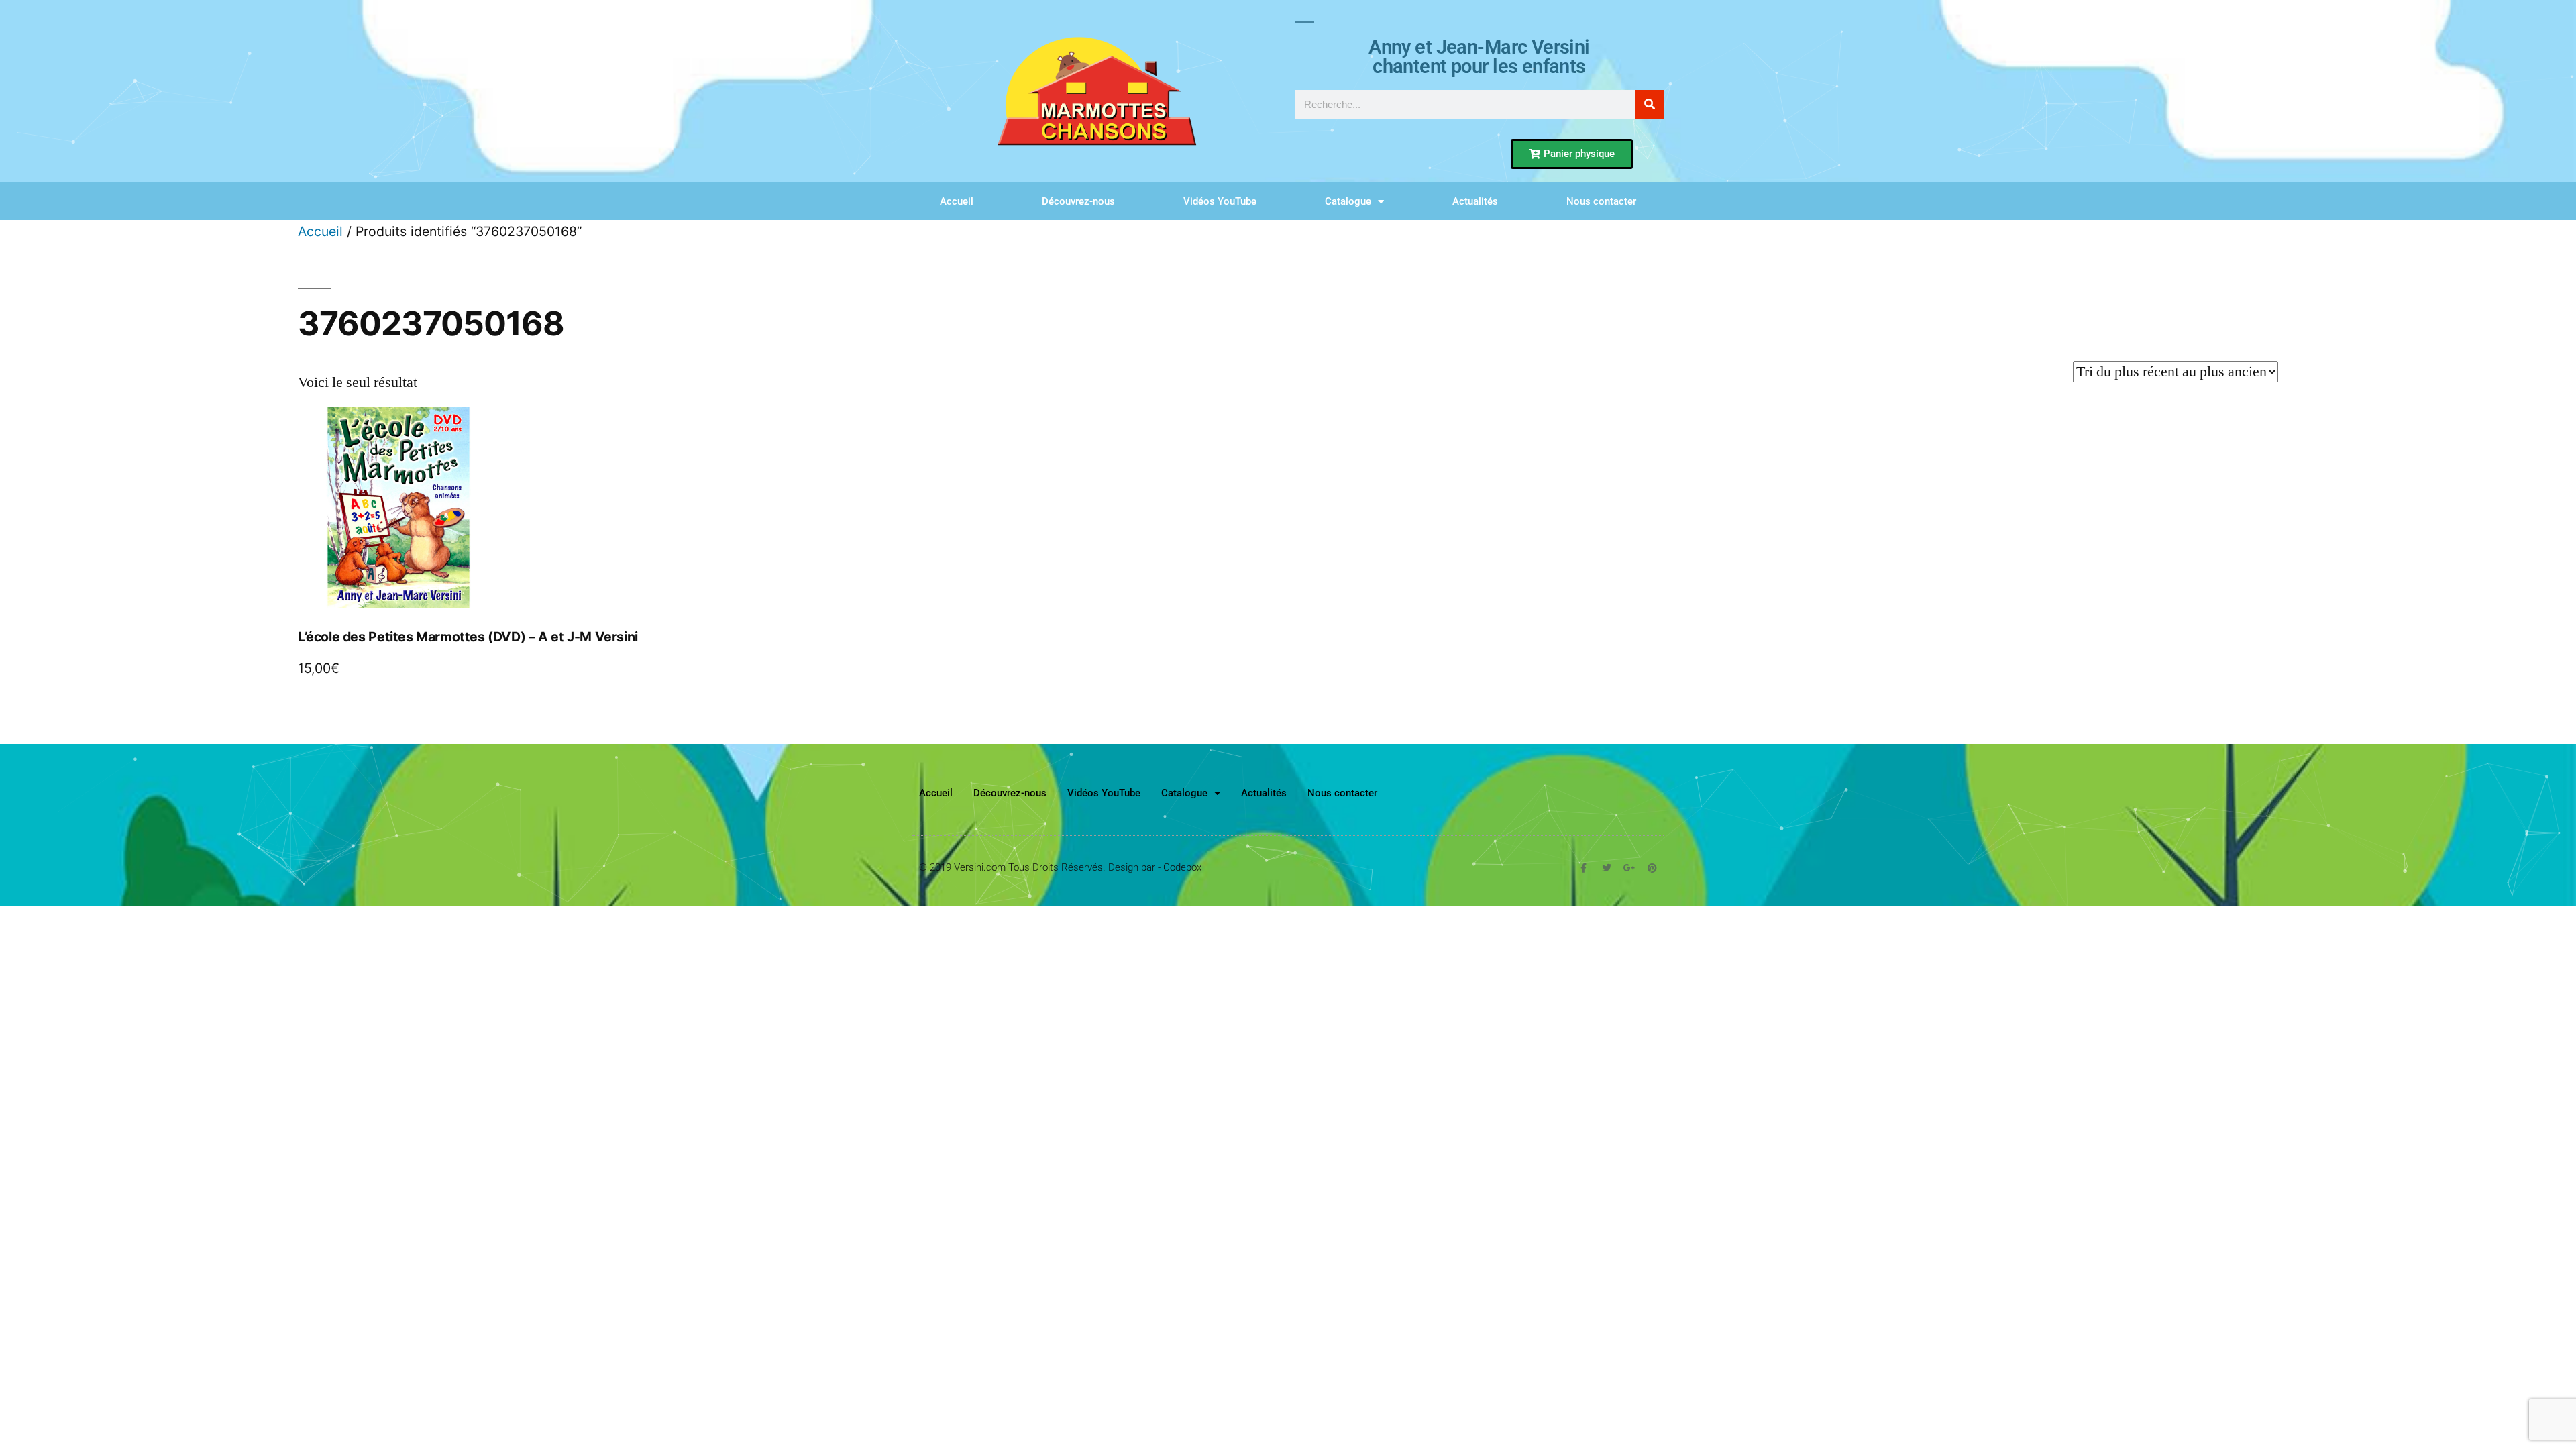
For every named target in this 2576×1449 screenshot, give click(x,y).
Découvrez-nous (1078, 201)
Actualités (1475, 201)
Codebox (1182, 867)
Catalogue (1348, 201)
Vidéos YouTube (1220, 201)
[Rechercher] (1649, 104)
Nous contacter (1601, 201)
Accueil (957, 201)
